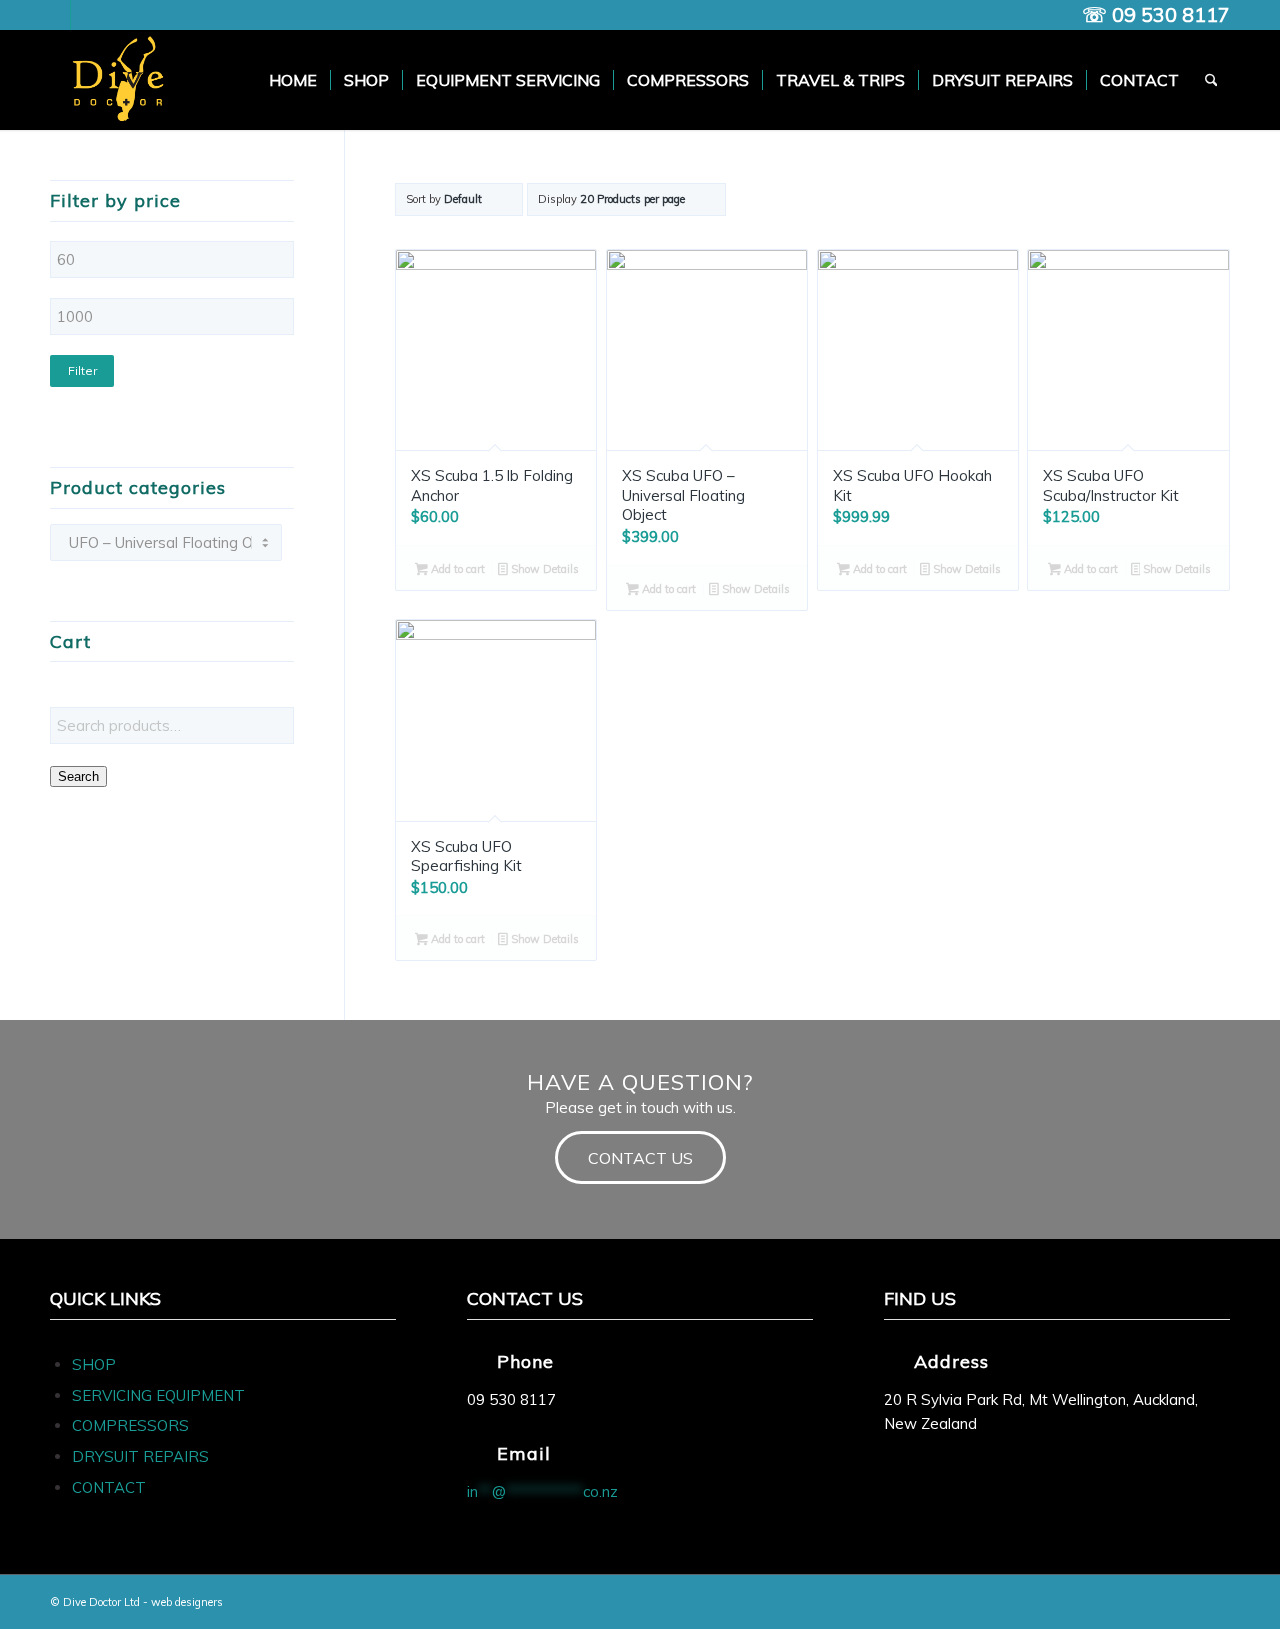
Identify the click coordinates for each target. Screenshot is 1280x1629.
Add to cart (456, 569)
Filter (82, 370)
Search (78, 776)
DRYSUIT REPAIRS (140, 1456)
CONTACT (109, 1487)
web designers (187, 1602)
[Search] (1211, 80)
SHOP (94, 1364)
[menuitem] (293, 80)
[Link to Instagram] (86, 15)
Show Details (543, 569)
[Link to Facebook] (55, 15)
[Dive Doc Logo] (122, 80)
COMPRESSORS (132, 1425)
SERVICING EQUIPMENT (158, 1395)
